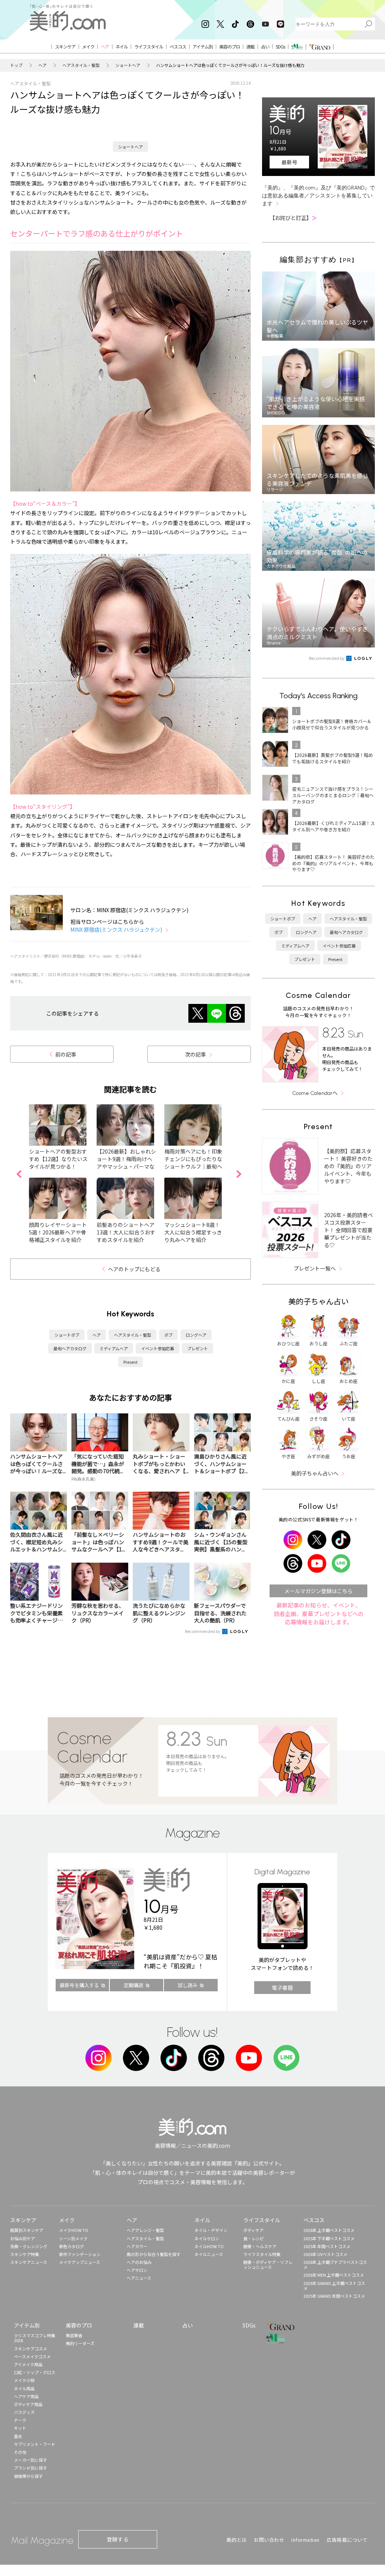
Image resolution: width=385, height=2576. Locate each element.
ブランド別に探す (30, 2468)
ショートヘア (128, 65)
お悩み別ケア (23, 2238)
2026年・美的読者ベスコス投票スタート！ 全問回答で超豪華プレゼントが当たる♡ (349, 1230)
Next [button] (239, 1174)
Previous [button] (19, 1174)
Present (130, 1362)
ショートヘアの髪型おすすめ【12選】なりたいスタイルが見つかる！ (58, 1159)
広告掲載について (347, 2540)
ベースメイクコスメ (32, 2356)
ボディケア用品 (28, 2404)
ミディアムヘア (114, 1348)
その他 (20, 2452)
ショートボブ (67, 1335)
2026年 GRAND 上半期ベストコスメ (334, 2286)
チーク (20, 2420)
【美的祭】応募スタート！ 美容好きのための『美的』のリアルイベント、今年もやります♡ (348, 1166)
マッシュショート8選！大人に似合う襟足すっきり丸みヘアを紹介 (193, 1232)
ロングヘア (196, 1335)
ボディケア (253, 2230)
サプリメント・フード (35, 2444)
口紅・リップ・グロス (35, 2372)
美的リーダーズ (80, 2343)
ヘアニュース (139, 2278)
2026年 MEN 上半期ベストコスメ (334, 2275)
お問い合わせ (269, 2540)
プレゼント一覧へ (315, 1268)
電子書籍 (282, 1988)
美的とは (236, 2540)
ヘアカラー (137, 2246)
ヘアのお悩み (139, 2262)
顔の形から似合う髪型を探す (154, 2254)
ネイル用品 (24, 2388)
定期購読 (133, 1985)
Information (305, 2540)
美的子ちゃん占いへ (315, 1473)
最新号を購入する (79, 1985)
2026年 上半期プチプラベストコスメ (335, 2264)
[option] (63, 1174)
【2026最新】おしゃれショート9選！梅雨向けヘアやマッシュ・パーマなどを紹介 (126, 1163)
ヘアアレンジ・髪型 (145, 2230)
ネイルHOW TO (209, 2246)
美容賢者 (74, 2335)
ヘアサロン (137, 2270)
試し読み (188, 1985)
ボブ (168, 1335)
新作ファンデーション (80, 2254)
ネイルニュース (209, 2254)
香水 (18, 2436)
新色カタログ (71, 2246)
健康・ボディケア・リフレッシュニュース (268, 2264)
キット (20, 2428)
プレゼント (198, 1348)
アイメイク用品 (28, 2364)
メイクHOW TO (74, 2230)
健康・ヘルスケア (260, 2246)
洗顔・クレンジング (29, 2246)
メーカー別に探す (30, 2460)
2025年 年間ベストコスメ (327, 2246)
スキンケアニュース (29, 2262)
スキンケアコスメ (30, 2349)
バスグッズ (24, 2412)
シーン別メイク (73, 2238)
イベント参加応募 (158, 1348)
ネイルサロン (207, 2238)
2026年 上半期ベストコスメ (329, 2230)
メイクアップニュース (80, 2262)
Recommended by (203, 1631)
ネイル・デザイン (211, 2230)
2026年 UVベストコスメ (325, 2254)
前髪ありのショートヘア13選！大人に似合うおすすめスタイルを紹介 (126, 1232)
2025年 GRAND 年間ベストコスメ (334, 2296)
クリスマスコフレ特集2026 (35, 2338)
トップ (16, 65)
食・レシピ (254, 2238)
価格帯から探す (28, 2476)
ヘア (42, 65)
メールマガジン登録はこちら (318, 1591)
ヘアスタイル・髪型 (81, 65)
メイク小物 (24, 2380)
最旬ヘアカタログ (70, 1348)
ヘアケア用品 (26, 2396)
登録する (118, 2539)
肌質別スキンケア (27, 2230)
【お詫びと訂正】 (293, 218)
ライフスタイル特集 (262, 2254)
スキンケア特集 (25, 2254)
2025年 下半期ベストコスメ (329, 2238)
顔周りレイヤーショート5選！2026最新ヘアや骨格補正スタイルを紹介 (58, 1232)
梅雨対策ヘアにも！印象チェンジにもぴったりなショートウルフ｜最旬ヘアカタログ (193, 1163)
